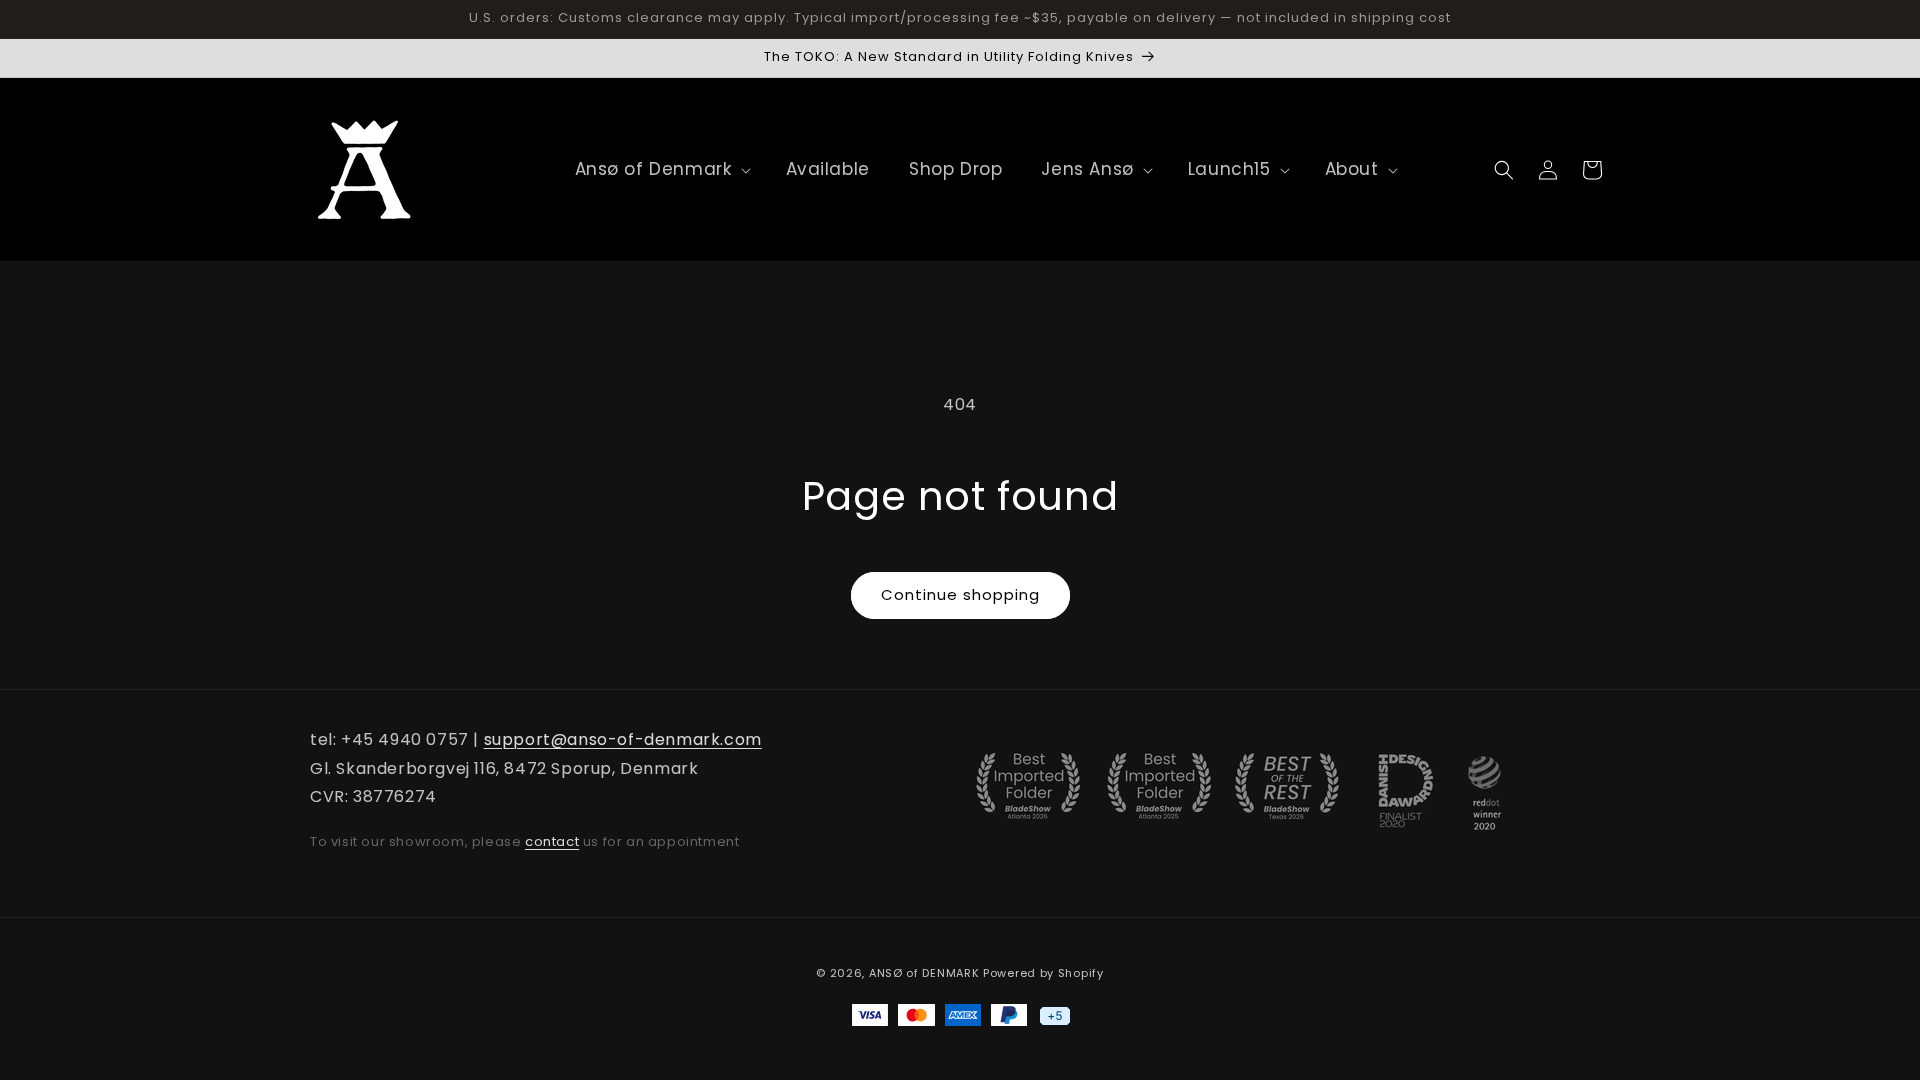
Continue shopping (960, 594)
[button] (653, 169)
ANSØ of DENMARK (924, 973)
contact (552, 841)
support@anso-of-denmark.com (623, 739)
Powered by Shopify (1043, 973)
